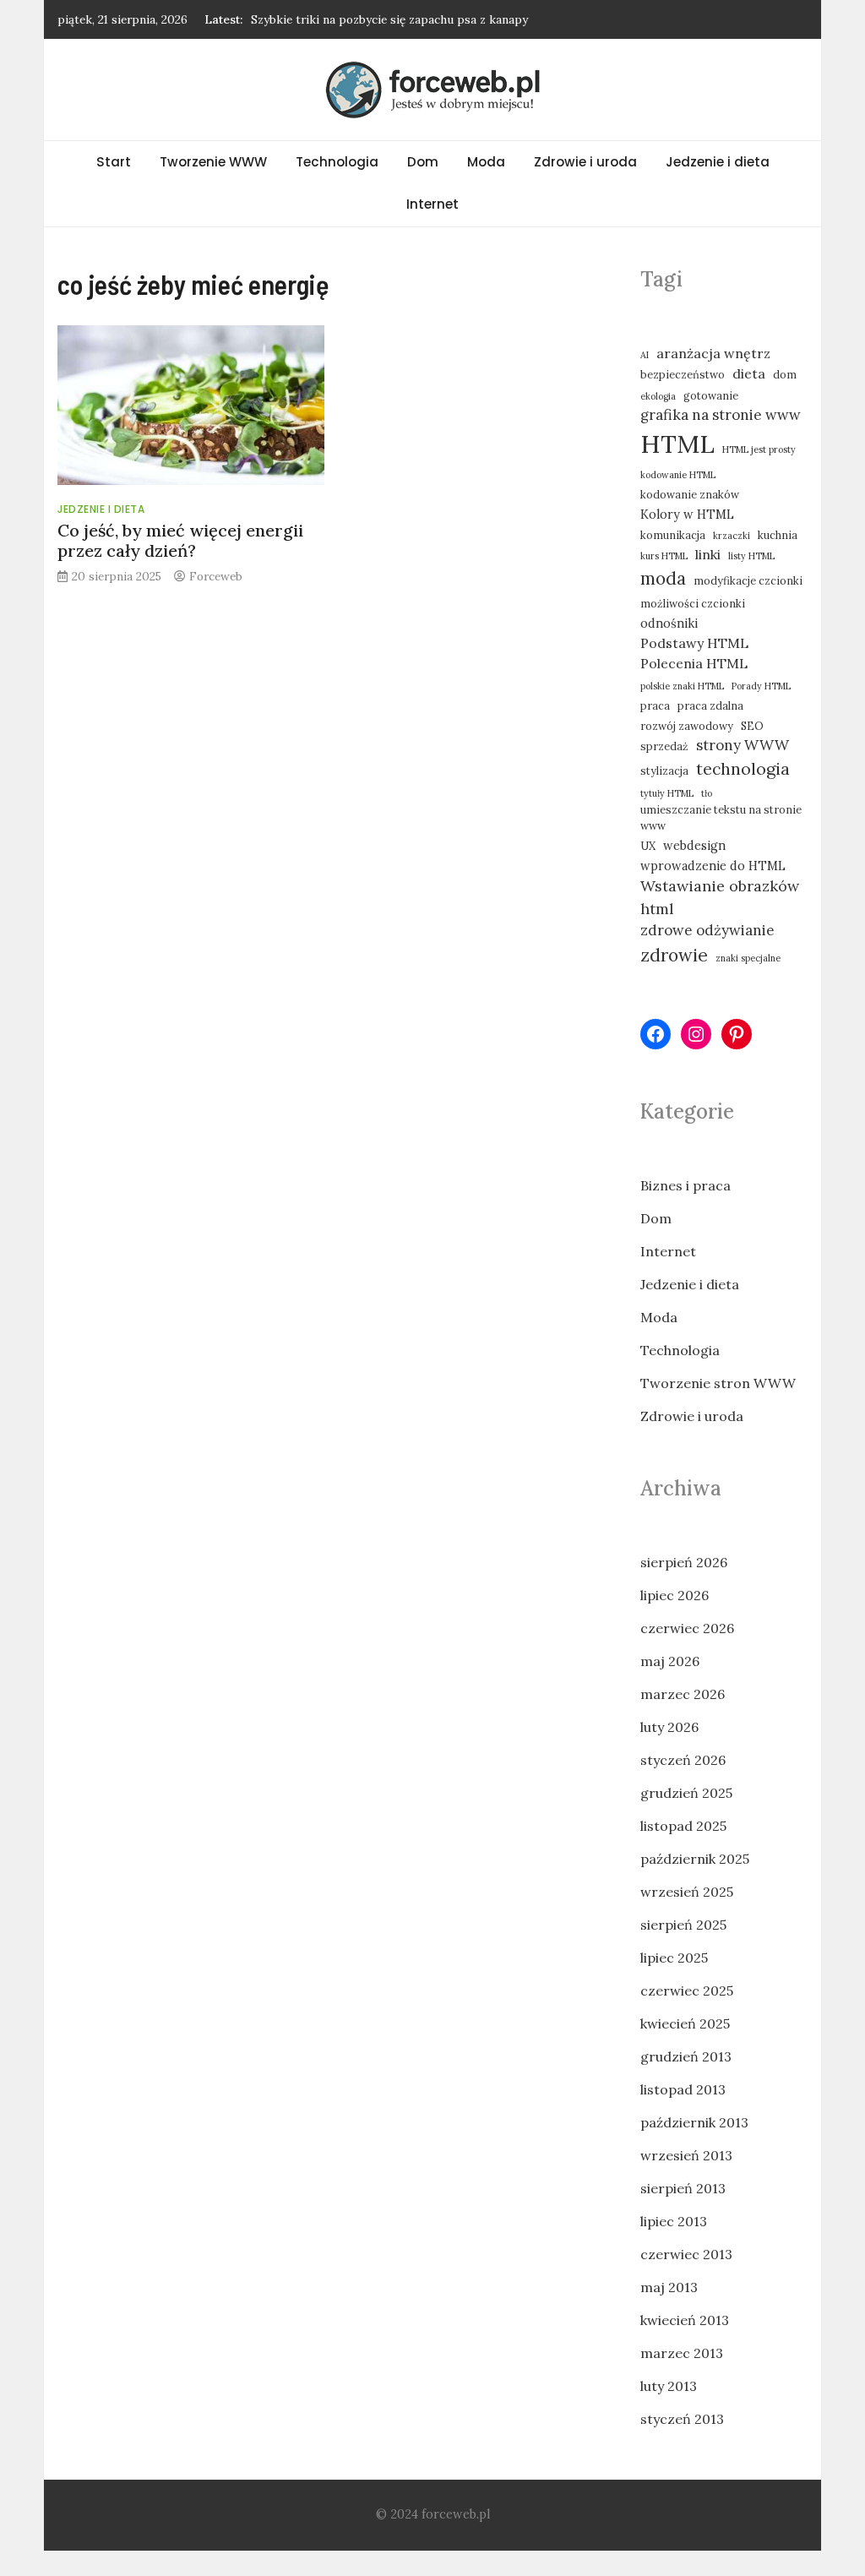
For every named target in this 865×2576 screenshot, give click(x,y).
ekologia (658, 396)
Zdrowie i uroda (585, 162)
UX (648, 846)
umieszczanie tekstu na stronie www (721, 817)
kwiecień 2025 (685, 2023)
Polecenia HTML (694, 663)
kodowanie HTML (678, 475)
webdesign (694, 845)
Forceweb (216, 576)
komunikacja (673, 535)
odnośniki (669, 623)
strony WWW (743, 745)
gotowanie (711, 395)
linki (708, 554)
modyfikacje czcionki (748, 580)
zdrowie (674, 955)
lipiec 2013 (674, 2221)
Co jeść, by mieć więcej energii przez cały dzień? (180, 540)
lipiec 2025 (674, 1958)
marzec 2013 (682, 2353)
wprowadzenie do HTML (713, 866)
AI (645, 355)
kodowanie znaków (690, 494)
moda (663, 578)
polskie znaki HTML (682, 686)
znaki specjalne (748, 958)
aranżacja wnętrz (713, 353)
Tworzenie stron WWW (718, 1383)
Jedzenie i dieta (718, 162)
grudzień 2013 (686, 2056)
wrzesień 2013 (686, 2155)
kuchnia (778, 535)
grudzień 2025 (686, 1793)
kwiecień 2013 (685, 2320)
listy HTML (751, 556)
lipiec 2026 (675, 1595)
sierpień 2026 (684, 1562)
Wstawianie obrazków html (720, 897)
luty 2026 (669, 1727)
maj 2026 (670, 1661)
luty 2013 (669, 2386)
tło (707, 793)
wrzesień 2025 (687, 1892)
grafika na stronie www (721, 415)
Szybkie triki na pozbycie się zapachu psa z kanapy (389, 19)
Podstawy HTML (694, 643)
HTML (677, 444)
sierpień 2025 (683, 1925)
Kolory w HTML (687, 514)
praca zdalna (710, 705)
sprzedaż (664, 746)
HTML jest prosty (759, 449)
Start (114, 162)
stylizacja (664, 771)
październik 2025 (695, 1859)
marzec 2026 (683, 1694)
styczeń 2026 (683, 1760)
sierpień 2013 (683, 2188)
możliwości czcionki (693, 603)
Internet (432, 204)
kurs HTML (664, 556)
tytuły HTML (667, 793)
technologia (743, 768)
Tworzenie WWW (213, 162)
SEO (752, 726)
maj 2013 (669, 2287)
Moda (486, 162)
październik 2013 (694, 2122)
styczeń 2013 (682, 2419)
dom (785, 374)
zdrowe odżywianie (707, 930)
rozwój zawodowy (687, 726)
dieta (749, 373)
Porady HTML (761, 686)
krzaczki (732, 536)
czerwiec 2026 (687, 1628)
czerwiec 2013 (686, 2254)
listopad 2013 (683, 2089)
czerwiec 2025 (687, 1991)
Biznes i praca (685, 1185)
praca (655, 705)
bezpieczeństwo (683, 374)
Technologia (337, 162)
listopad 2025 (683, 1826)
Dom (423, 162)
